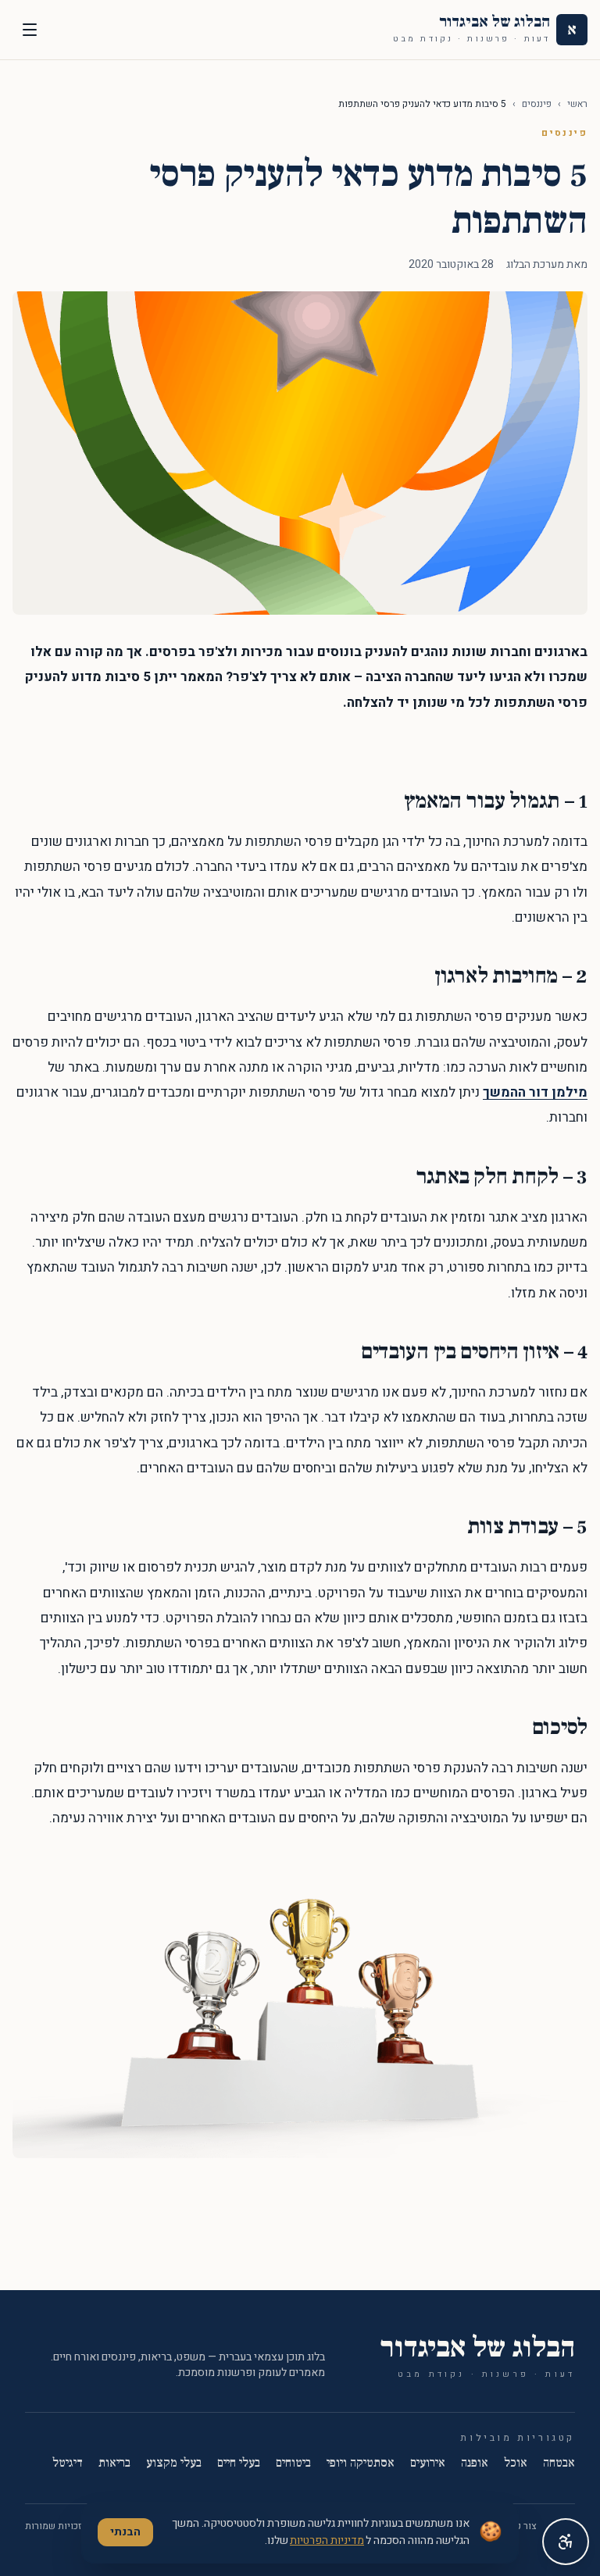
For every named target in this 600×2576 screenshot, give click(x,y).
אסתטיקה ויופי (361, 2463)
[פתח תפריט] (30, 30)
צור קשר (520, 2526)
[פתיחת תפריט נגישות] (566, 2542)
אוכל (516, 2463)
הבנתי (125, 2532)
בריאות (114, 2463)
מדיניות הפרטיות (327, 2540)
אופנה (475, 2463)
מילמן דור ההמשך (535, 1092)
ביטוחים (293, 2463)
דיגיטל (68, 2463)
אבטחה (559, 2463)
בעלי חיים (239, 2463)
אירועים (428, 2463)
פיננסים (537, 104)
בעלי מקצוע (174, 2463)
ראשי (577, 104)
